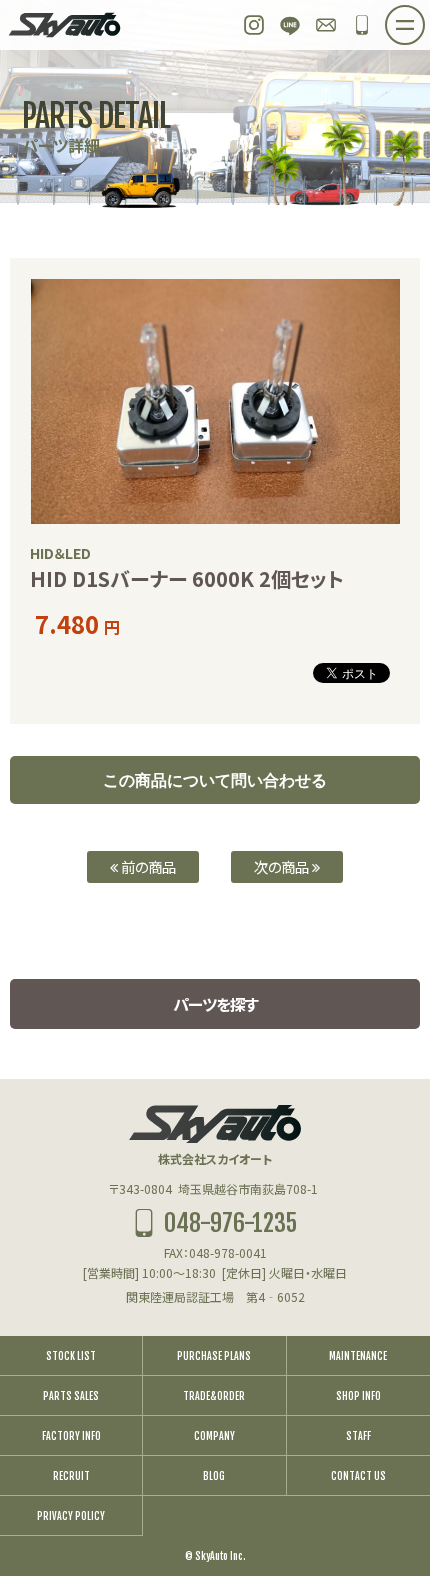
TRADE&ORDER (214, 1396)
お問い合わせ (326, 25)
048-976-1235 (362, 25)
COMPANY (214, 1436)
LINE (290, 25)
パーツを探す (215, 1004)
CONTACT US (358, 1476)
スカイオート (65, 25)
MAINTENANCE (358, 1356)
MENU (424, 19)
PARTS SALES (71, 1396)
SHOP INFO (358, 1396)
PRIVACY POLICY (71, 1516)
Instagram (254, 25)
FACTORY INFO (71, 1436)
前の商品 (147, 866)
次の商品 (283, 866)
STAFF (358, 1436)
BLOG (214, 1476)
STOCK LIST (71, 1356)
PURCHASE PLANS (214, 1356)
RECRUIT (71, 1476)
